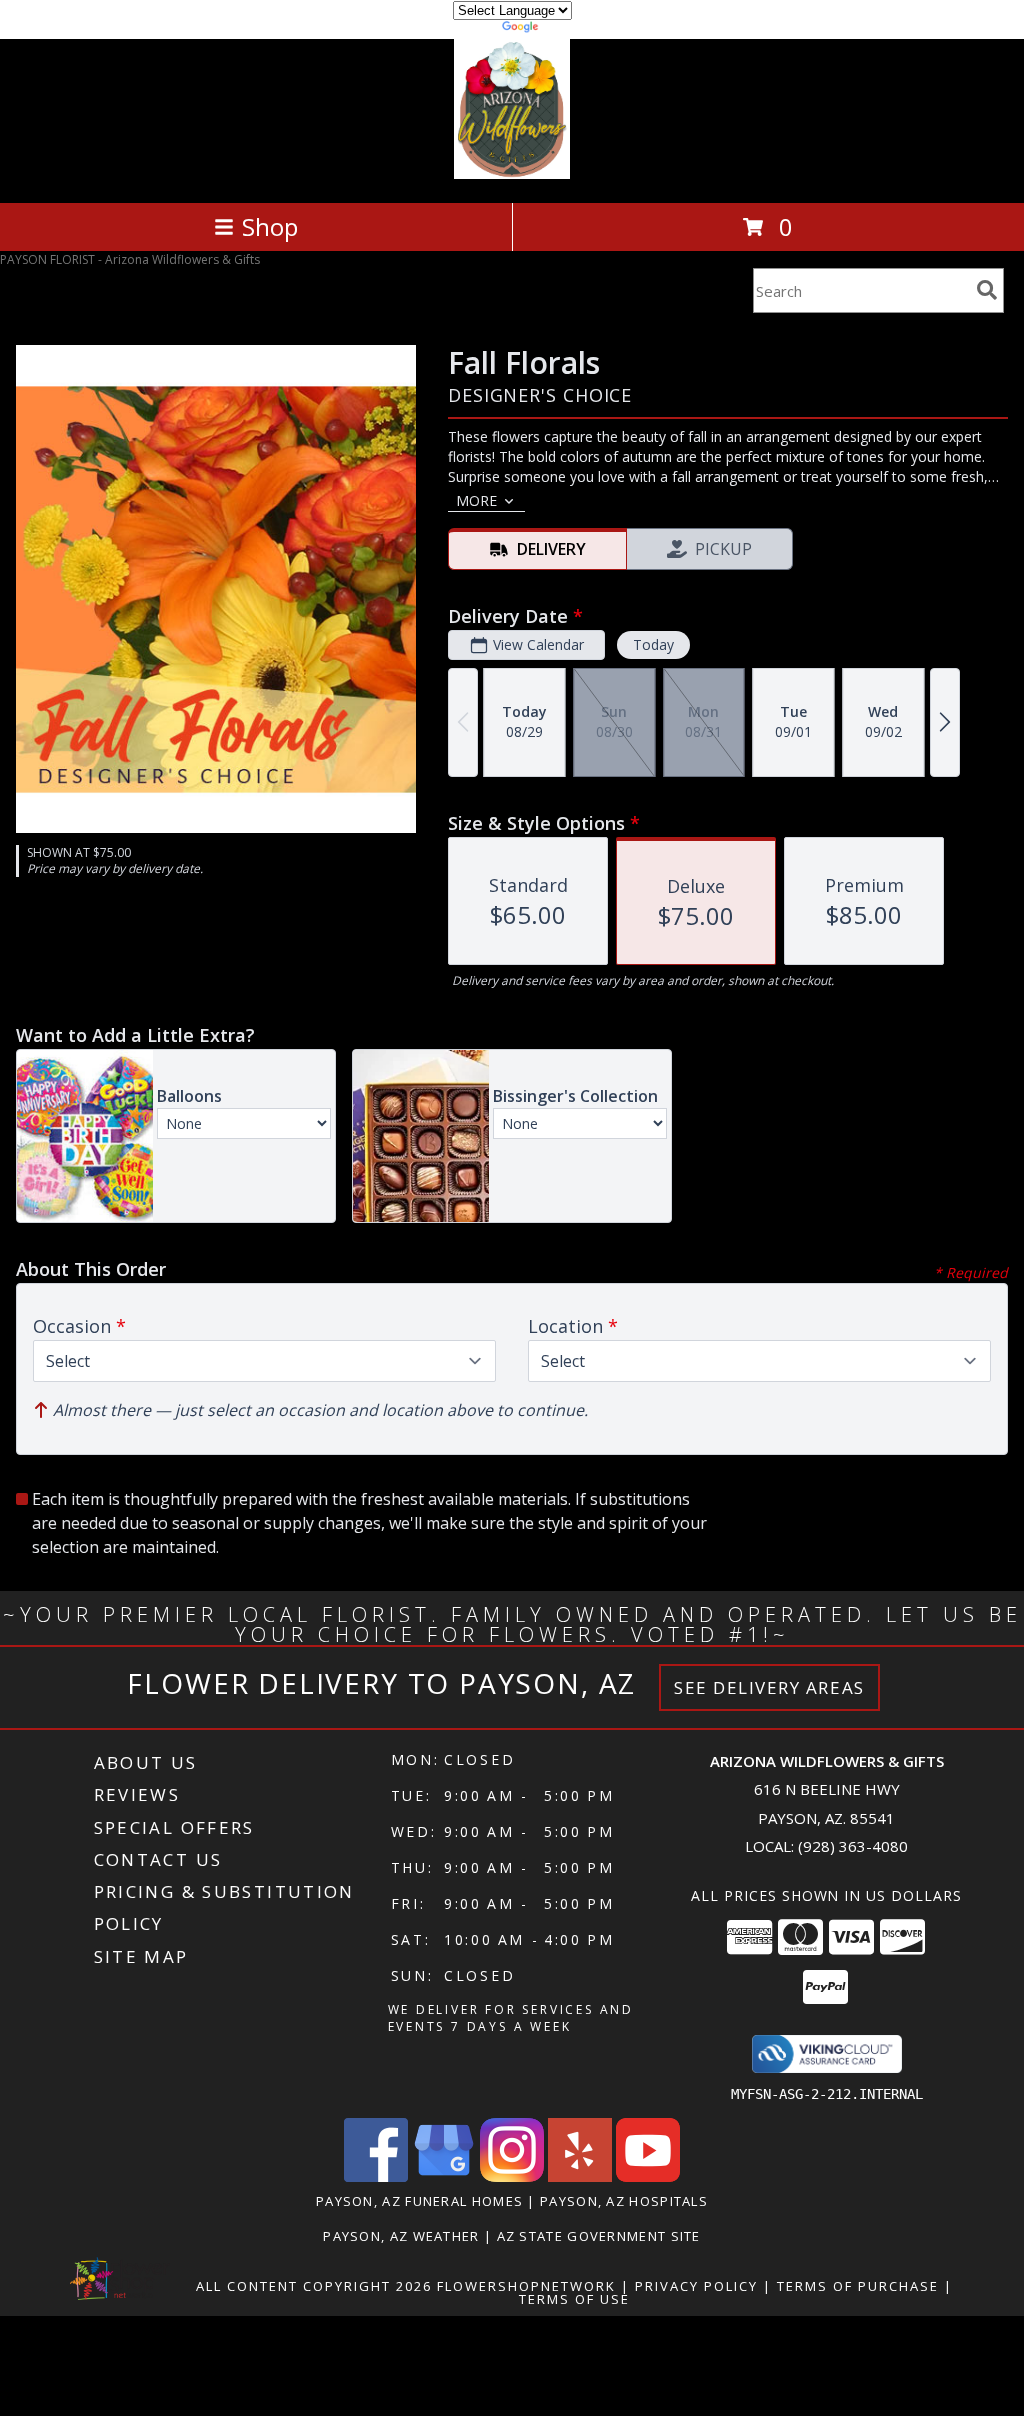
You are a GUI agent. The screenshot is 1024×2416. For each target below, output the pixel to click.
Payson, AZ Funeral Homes (419, 2201)
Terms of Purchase (858, 2286)
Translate (572, 29)
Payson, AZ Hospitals (624, 2201)
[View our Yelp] (580, 2176)
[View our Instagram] (512, 2176)
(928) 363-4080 (853, 1846)
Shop (270, 226)
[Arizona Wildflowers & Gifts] (512, 173)
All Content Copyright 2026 (314, 2286)
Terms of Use (574, 2299)
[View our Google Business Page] (444, 2176)
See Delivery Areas (769, 1687)
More (476, 500)
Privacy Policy (696, 2286)
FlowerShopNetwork (526, 2286)
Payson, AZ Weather (401, 2236)
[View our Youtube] (648, 2176)
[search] (987, 290)
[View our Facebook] (376, 2176)
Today (653, 644)
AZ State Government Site (599, 2236)
